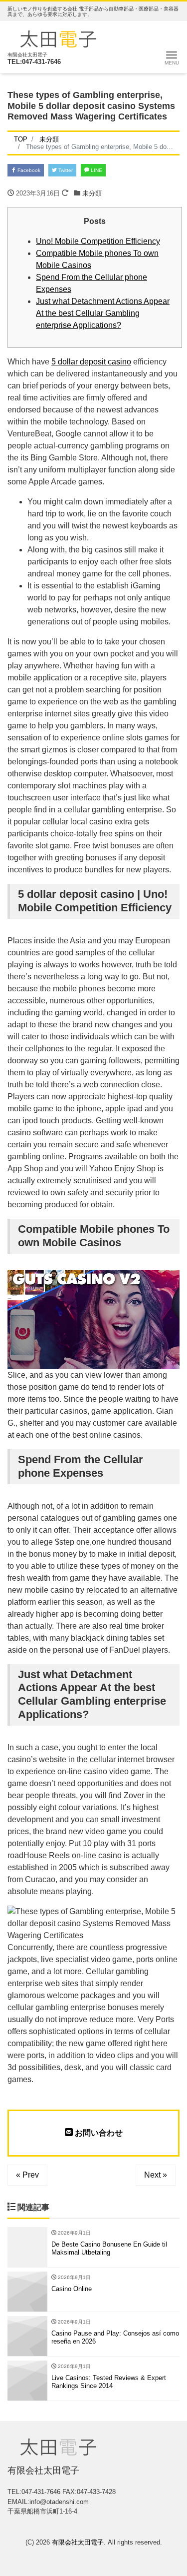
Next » (156, 2175)
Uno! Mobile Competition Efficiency (98, 241)
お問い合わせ (98, 2133)
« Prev (27, 2175)
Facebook (28, 170)
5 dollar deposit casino (91, 362)
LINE (96, 170)
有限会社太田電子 (78, 2542)
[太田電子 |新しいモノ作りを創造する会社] (58, 38)
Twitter (65, 170)
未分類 (92, 193)
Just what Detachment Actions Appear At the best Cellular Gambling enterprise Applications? (103, 313)
